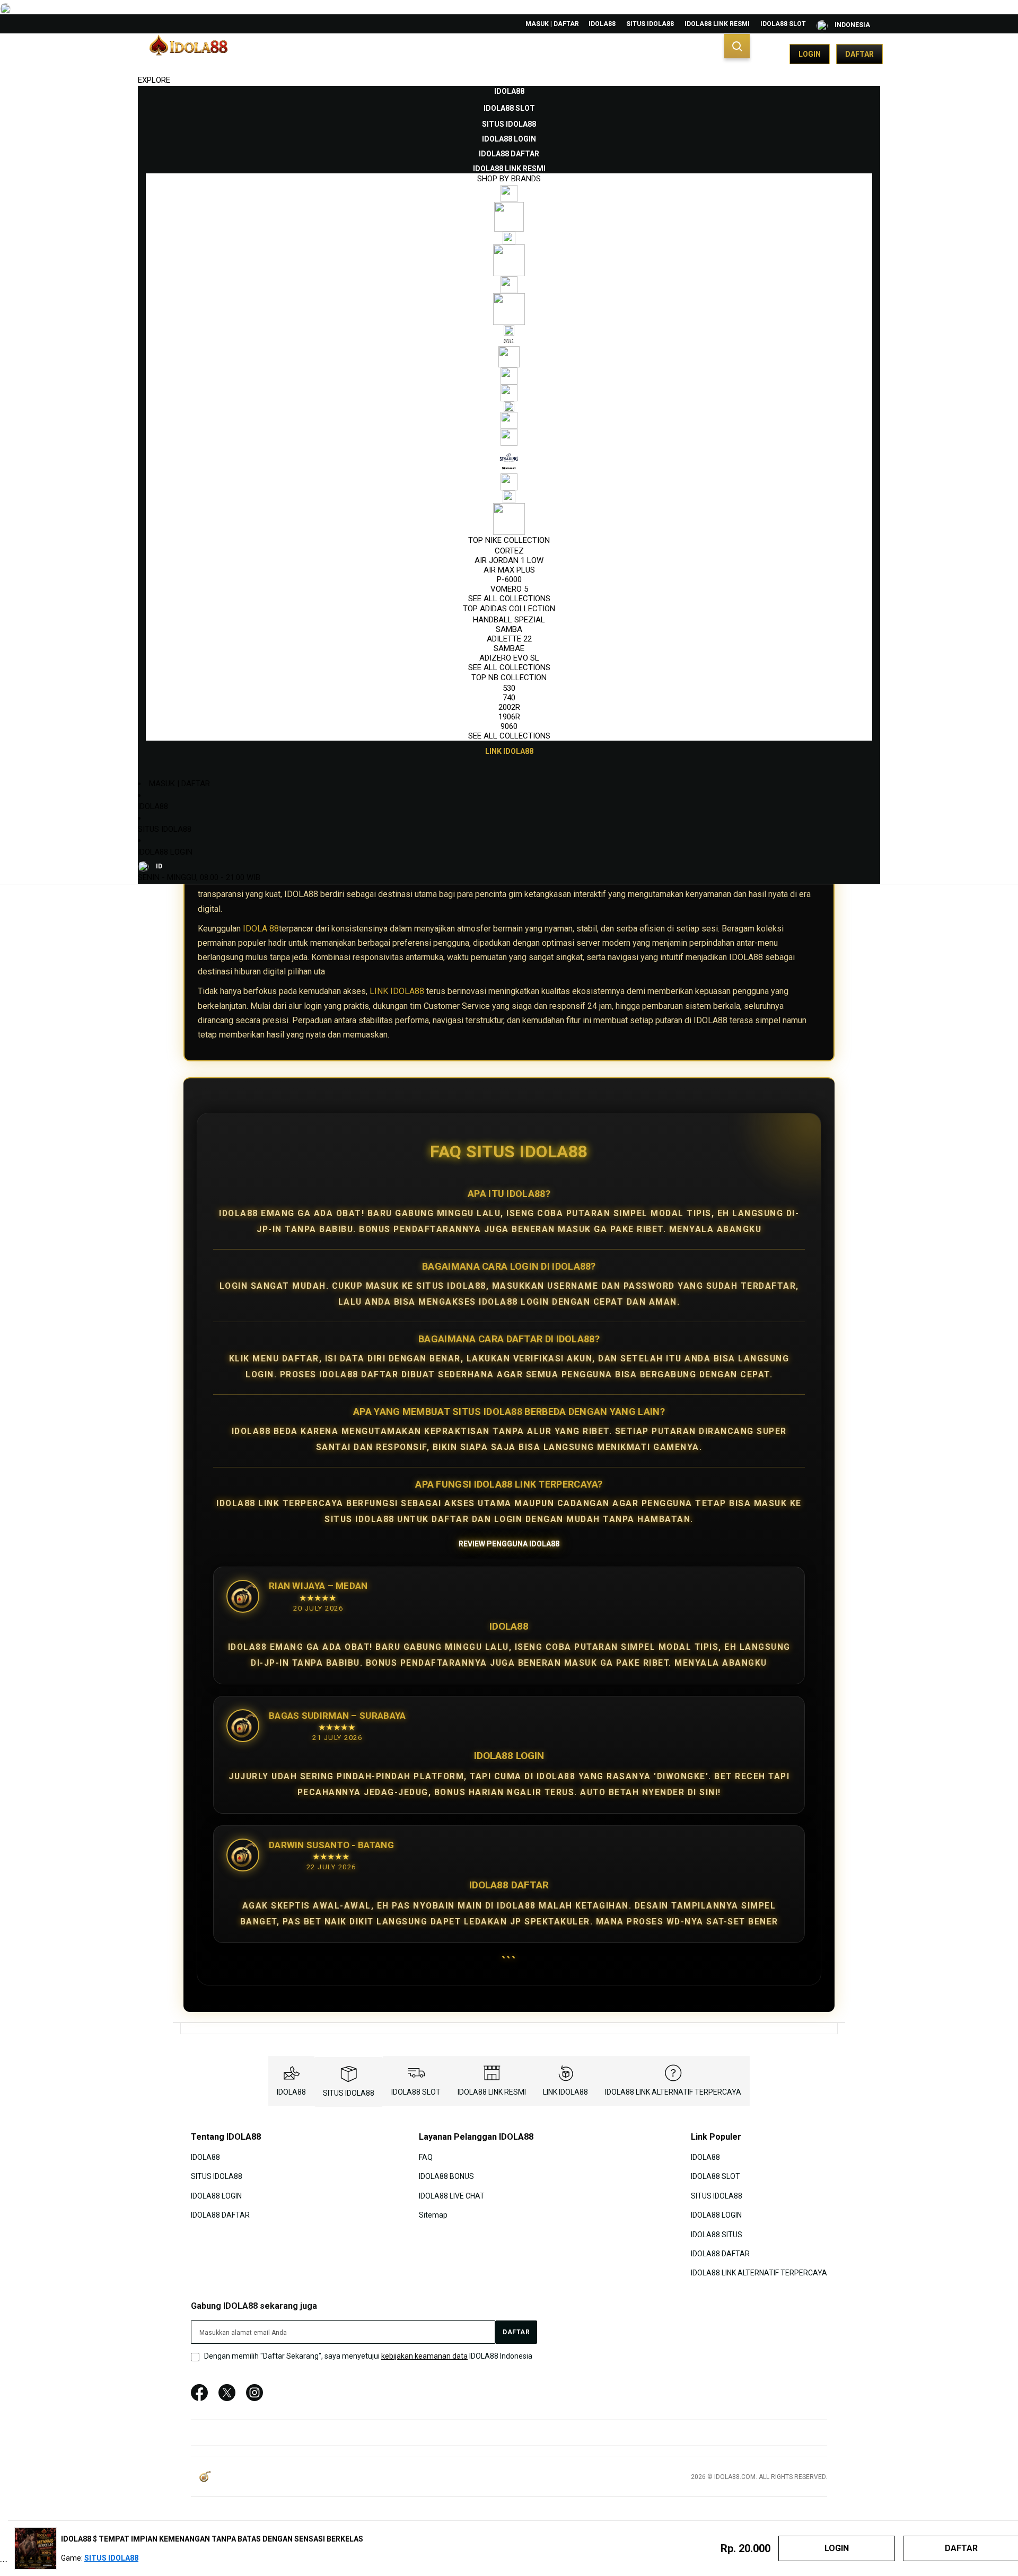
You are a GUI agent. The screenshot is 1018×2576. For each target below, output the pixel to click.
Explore (154, 80)
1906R (509, 717)
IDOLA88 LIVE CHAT (452, 2195)
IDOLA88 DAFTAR (220, 2215)
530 (509, 688)
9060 (509, 726)
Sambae (509, 648)
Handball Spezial (509, 620)
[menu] (509, 421)
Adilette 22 (509, 639)
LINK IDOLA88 (397, 991)
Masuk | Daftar (552, 24)
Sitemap (433, 2215)
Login (810, 54)
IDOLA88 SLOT (783, 24)
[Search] (737, 46)
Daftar (859, 54)
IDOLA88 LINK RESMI (717, 24)
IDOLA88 (602, 24)
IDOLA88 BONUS (446, 2176)
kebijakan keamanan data (424, 2356)
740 (509, 698)
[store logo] (188, 54)
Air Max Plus (509, 570)
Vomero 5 (509, 589)
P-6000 (509, 579)
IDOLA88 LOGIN (165, 852)
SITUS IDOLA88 (650, 24)
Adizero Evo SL (509, 658)
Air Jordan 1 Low (509, 560)
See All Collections (509, 599)
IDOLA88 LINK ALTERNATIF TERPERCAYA (673, 2092)
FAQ (426, 2157)
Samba (509, 629)
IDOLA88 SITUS (717, 2234)
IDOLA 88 (261, 929)
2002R (509, 707)
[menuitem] (509, 91)
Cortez (509, 551)
